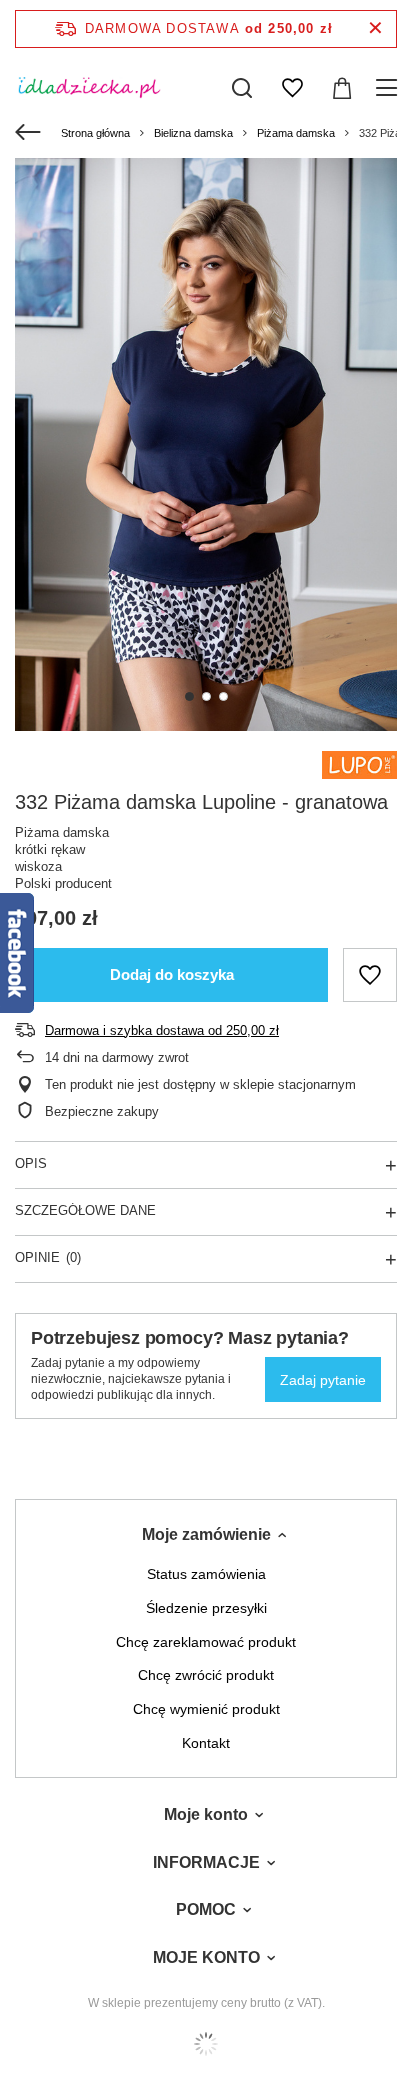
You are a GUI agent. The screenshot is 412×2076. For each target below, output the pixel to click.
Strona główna (95, 133)
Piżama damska (296, 133)
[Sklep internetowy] (206, 2044)
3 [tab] (223, 696)
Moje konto (206, 1814)
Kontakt (206, 1743)
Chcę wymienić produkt (206, 1709)
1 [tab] (189, 696)
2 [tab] (206, 696)
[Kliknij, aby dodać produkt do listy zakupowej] (370, 975)
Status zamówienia (206, 1574)
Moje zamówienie (206, 1534)
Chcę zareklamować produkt (206, 1642)
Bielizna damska (193, 133)
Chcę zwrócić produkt (206, 1675)
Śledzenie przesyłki (206, 1608)
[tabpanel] (206, 444)
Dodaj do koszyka (172, 974)
